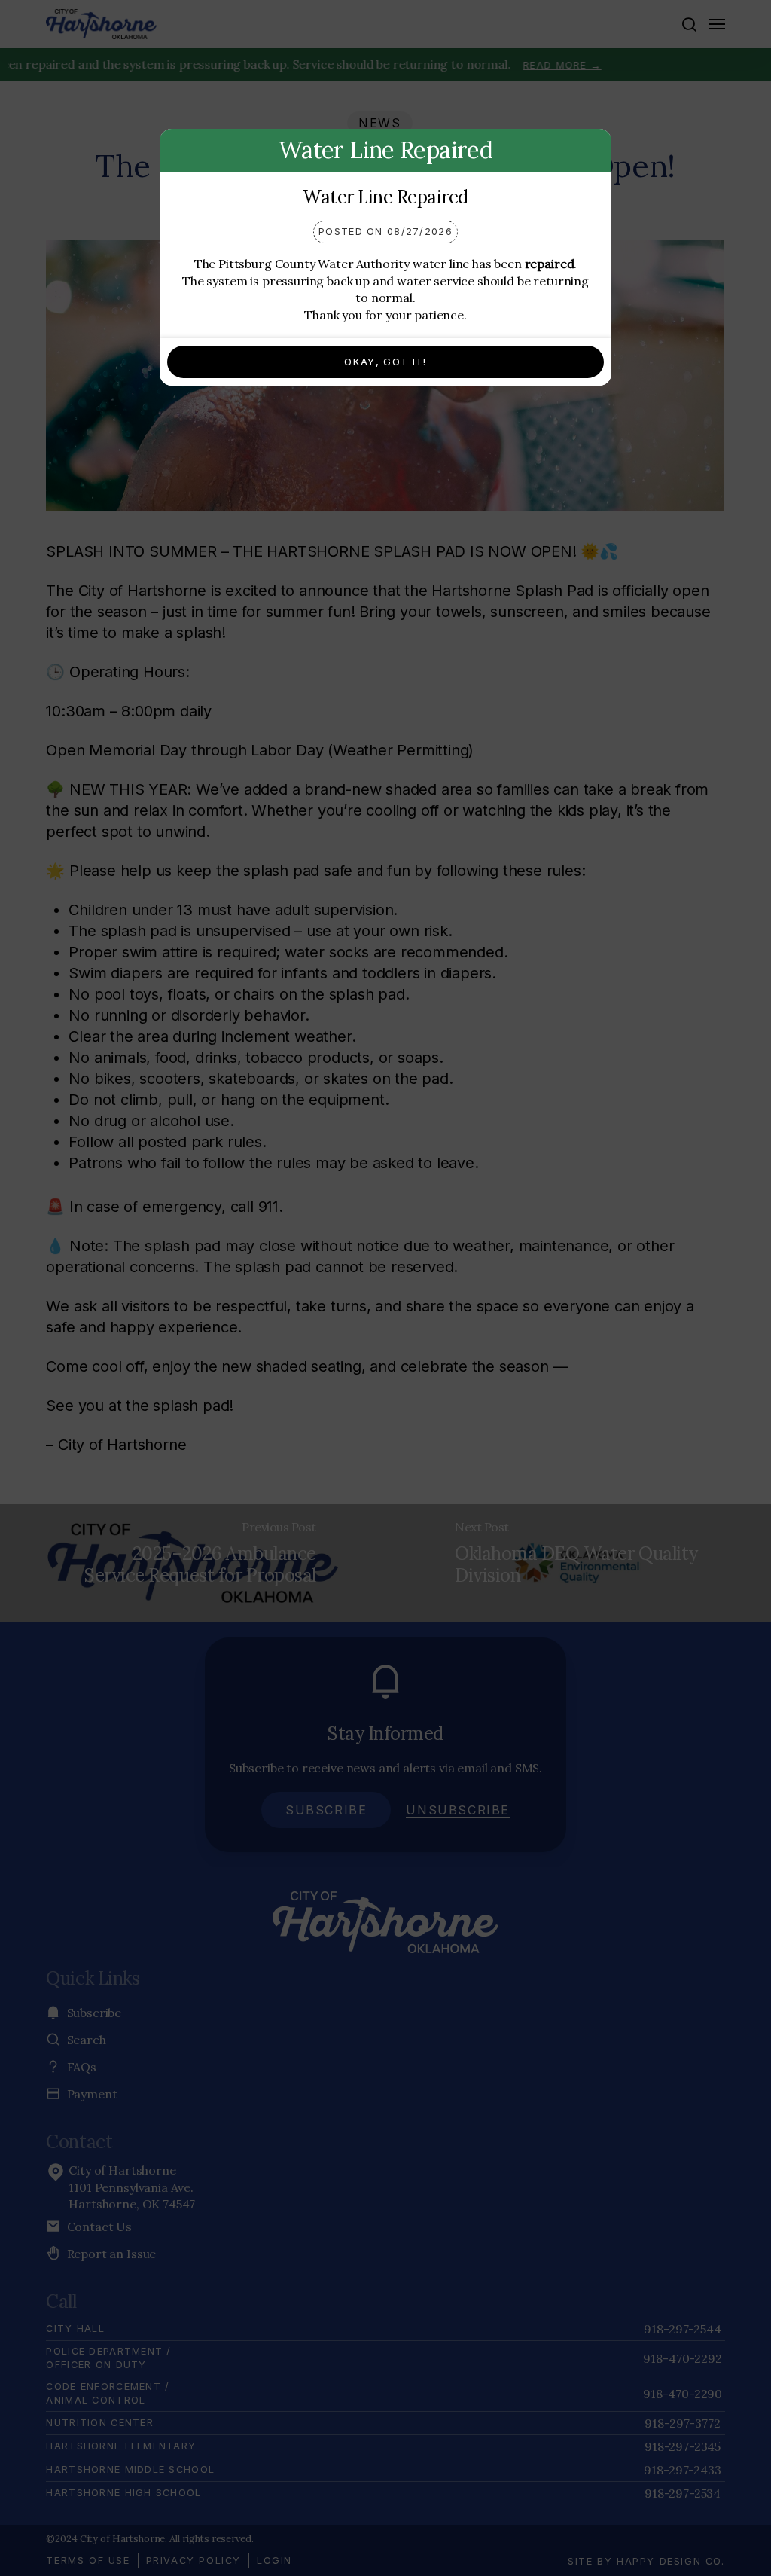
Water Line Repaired (385, 197)
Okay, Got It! (385, 362)
